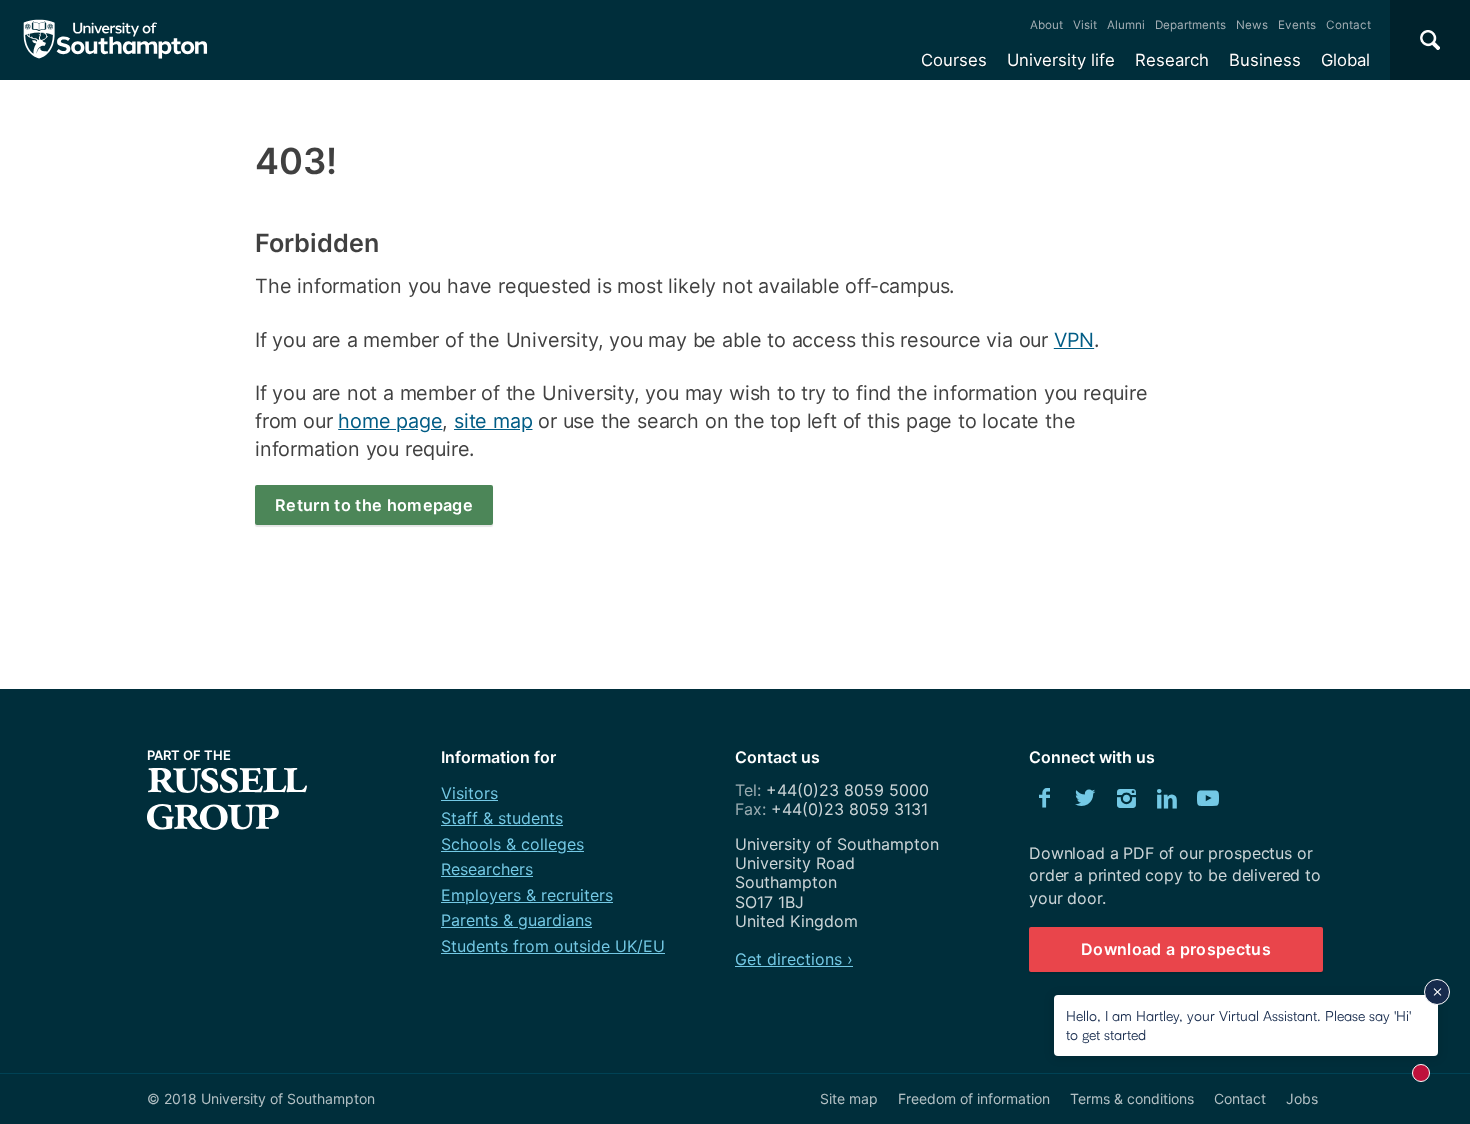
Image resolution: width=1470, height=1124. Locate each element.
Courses (954, 60)
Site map (849, 1098)
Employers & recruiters (527, 895)
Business (1265, 60)
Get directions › (794, 959)
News (1252, 25)
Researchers (487, 869)
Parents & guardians (516, 920)
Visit (1085, 25)
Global (1345, 60)
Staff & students (502, 818)
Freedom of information (974, 1098)
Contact (1348, 25)
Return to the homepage (374, 505)
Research (1172, 60)
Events (1297, 25)
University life (1061, 60)
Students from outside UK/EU (553, 946)
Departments (1190, 25)
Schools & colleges (512, 844)
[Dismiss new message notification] (1437, 992)
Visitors (469, 793)
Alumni (1126, 25)
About (1046, 25)
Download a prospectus (1176, 949)
